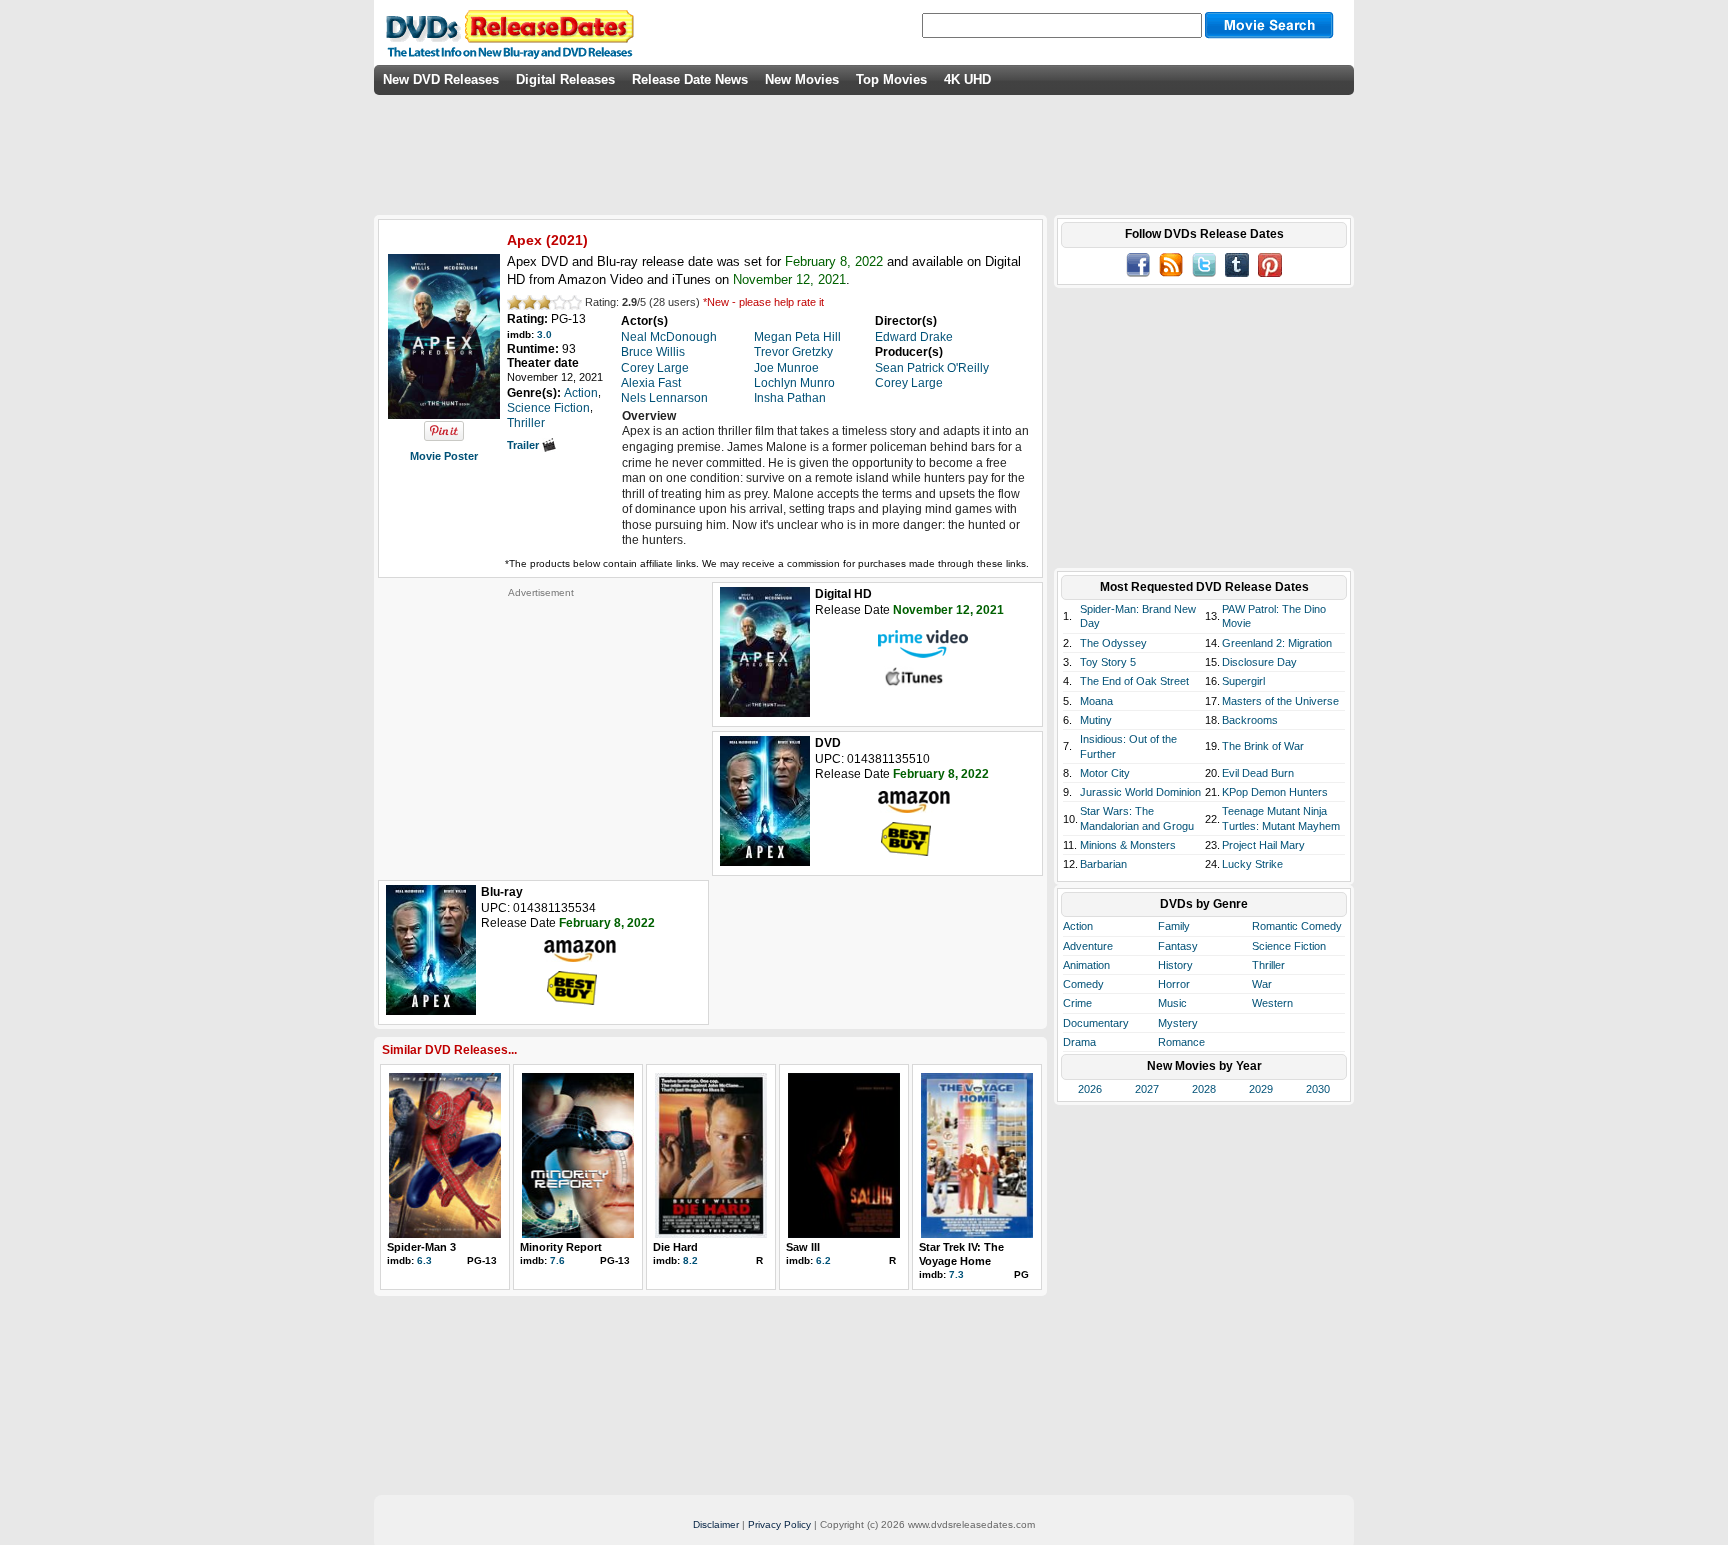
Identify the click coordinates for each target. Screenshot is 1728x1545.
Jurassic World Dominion (1140, 792)
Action (1078, 926)
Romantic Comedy (1297, 926)
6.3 (424, 1260)
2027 (1147, 1089)
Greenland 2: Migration (1277, 643)
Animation (1086, 965)
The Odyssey (1113, 643)
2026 (1090, 1089)
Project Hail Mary (1263, 845)
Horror (1174, 984)
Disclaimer (716, 1524)
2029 (1261, 1089)
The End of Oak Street (1134, 681)
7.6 (557, 1260)
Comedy (1083, 984)
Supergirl (1243, 681)
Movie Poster (444, 456)
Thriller (1268, 965)
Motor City (1105, 773)
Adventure (1088, 946)
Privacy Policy (779, 1524)
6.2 (823, 1260)
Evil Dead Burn (1258, 773)
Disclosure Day (1259, 662)
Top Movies (891, 79)
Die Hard (675, 1247)
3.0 (544, 334)
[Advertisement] (541, 724)
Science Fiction (1289, 946)
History (1175, 965)
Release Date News (690, 79)
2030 (1318, 1089)
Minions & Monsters (1128, 845)
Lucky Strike (1252, 864)
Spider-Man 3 (421, 1247)
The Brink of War (1263, 746)
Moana (1096, 701)
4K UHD (967, 79)
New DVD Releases (441, 79)
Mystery (1178, 1023)
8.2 (690, 1260)
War (1262, 984)
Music (1172, 1003)
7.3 (956, 1274)
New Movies (802, 79)
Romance (1181, 1042)
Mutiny (1096, 720)
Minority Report (561, 1247)
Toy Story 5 (1108, 662)
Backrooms (1250, 720)
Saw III (803, 1247)
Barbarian (1103, 864)
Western (1272, 1003)
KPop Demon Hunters (1275, 792)
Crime (1077, 1003)
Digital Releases (565, 79)
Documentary (1096, 1023)
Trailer (524, 445)
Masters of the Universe (1280, 701)
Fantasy (1178, 946)
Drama (1079, 1042)
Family (1174, 926)
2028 (1204, 1089)
